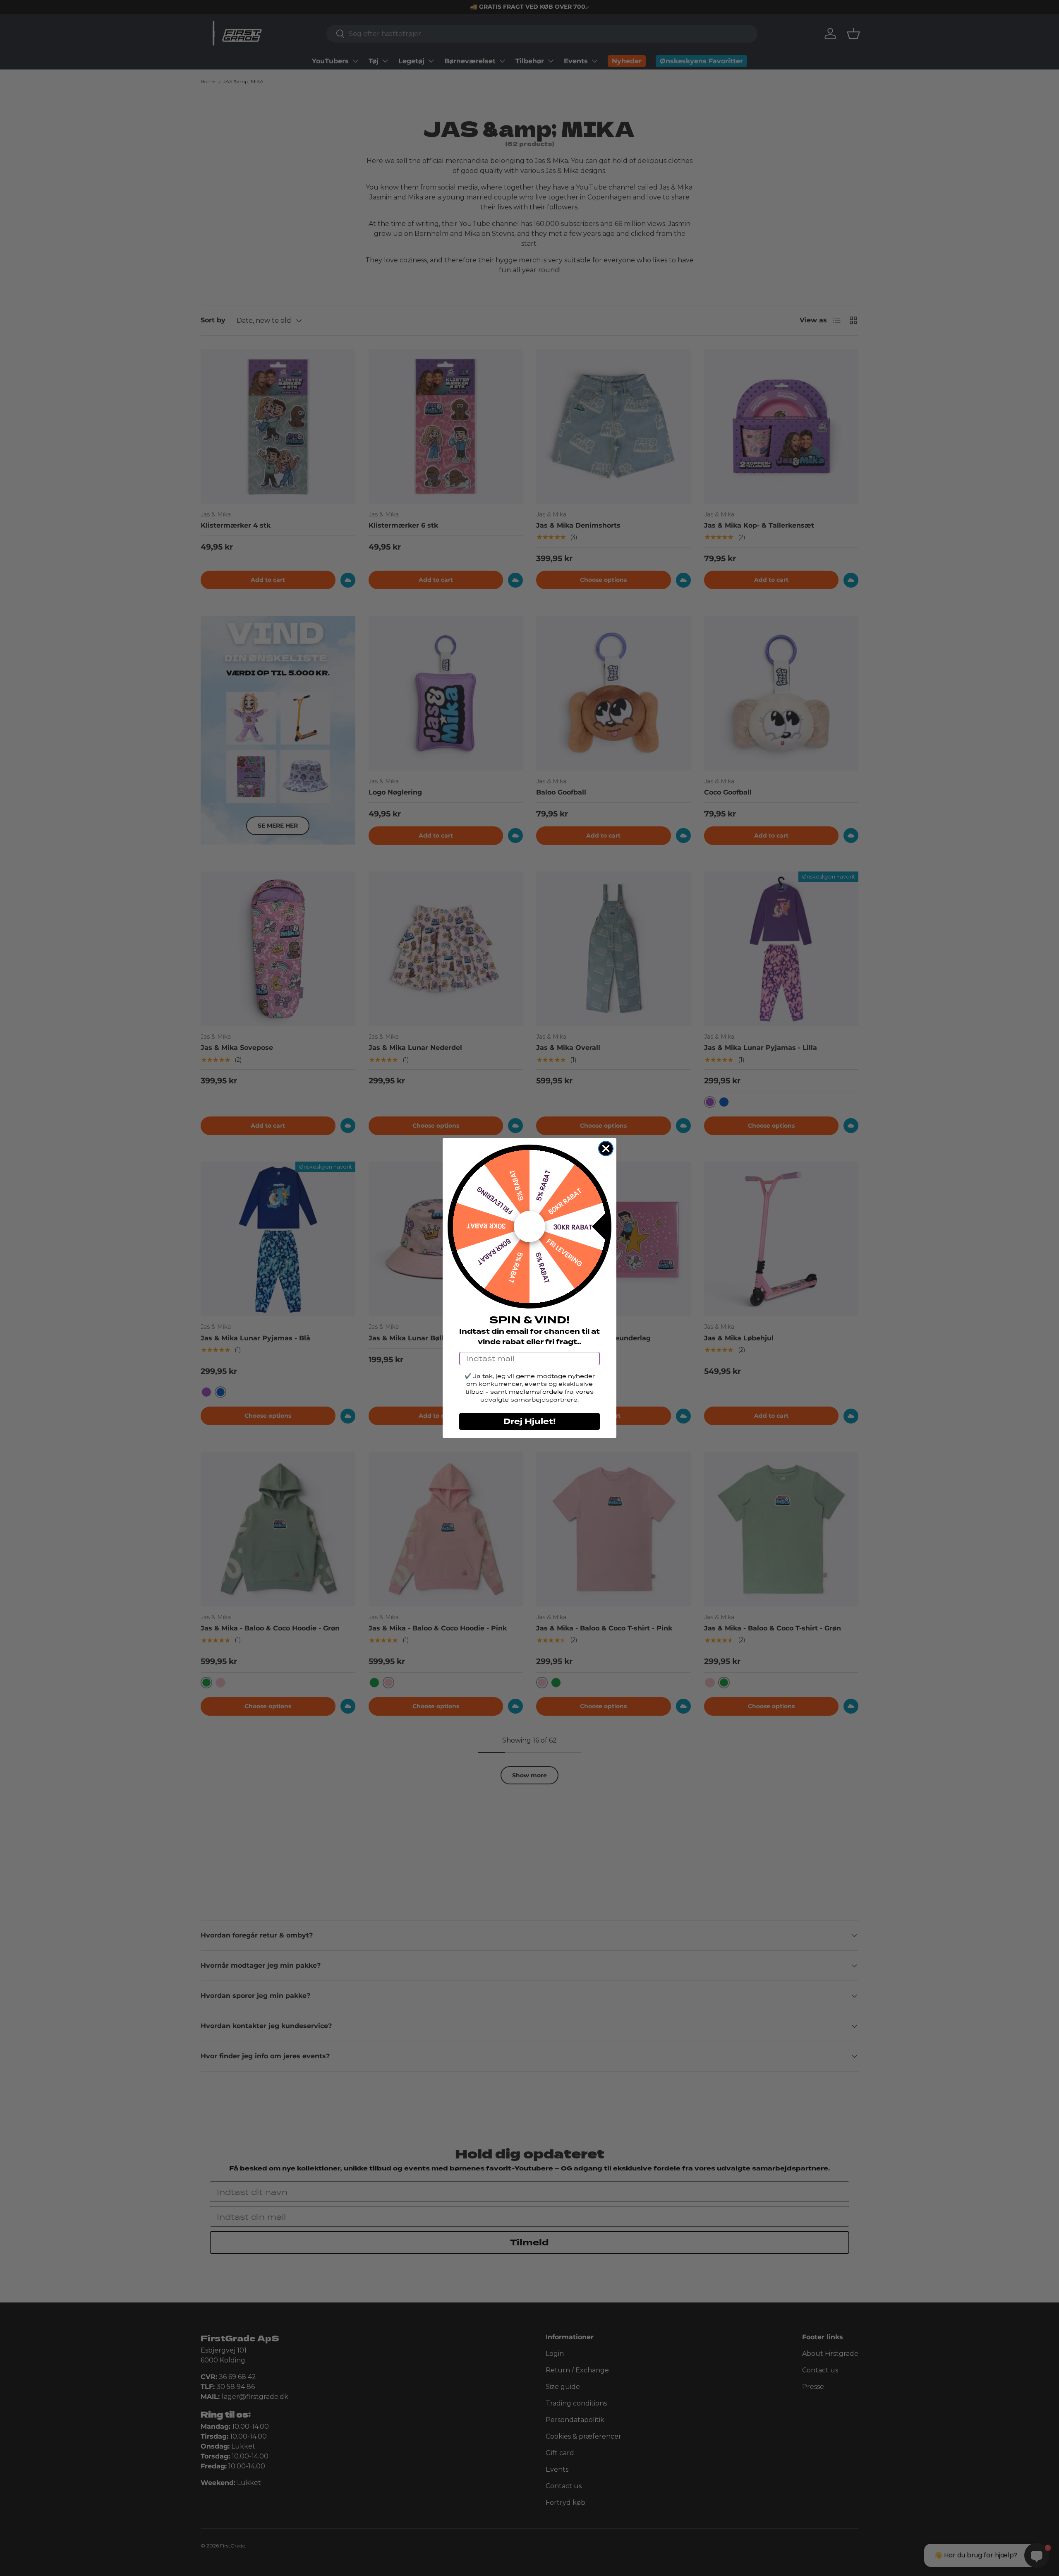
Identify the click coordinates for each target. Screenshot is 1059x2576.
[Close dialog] (606, 1149)
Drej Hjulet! (529, 1421)
